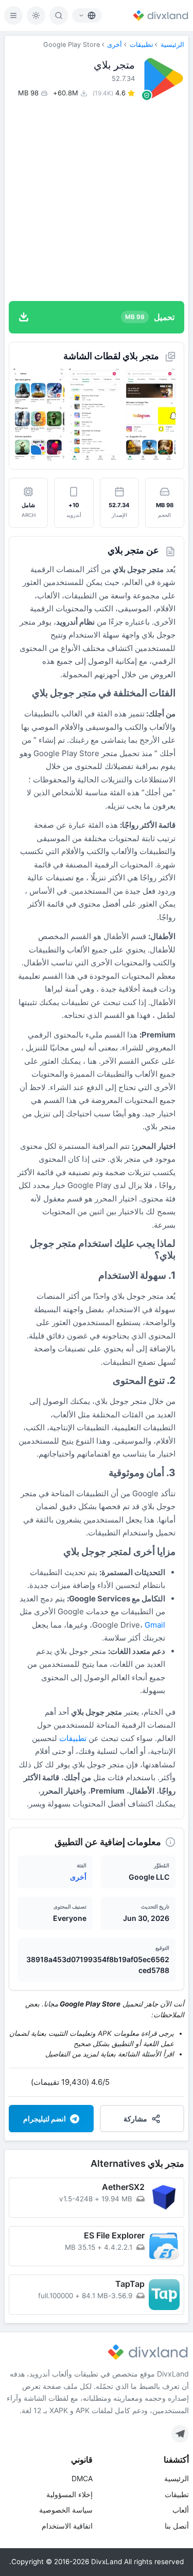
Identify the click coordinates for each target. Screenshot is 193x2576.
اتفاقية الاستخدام (67, 2526)
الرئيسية (172, 45)
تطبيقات (142, 45)
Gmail (155, 1625)
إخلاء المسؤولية (69, 2494)
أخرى (115, 45)
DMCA (82, 2478)
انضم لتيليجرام (45, 2119)
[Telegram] (180, 2434)
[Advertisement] (97, 200)
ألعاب (181, 2510)
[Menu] (13, 15)
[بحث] (59, 15)
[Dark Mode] (36, 15)
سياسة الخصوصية (66, 2510)
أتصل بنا (177, 2526)
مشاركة (135, 2119)
